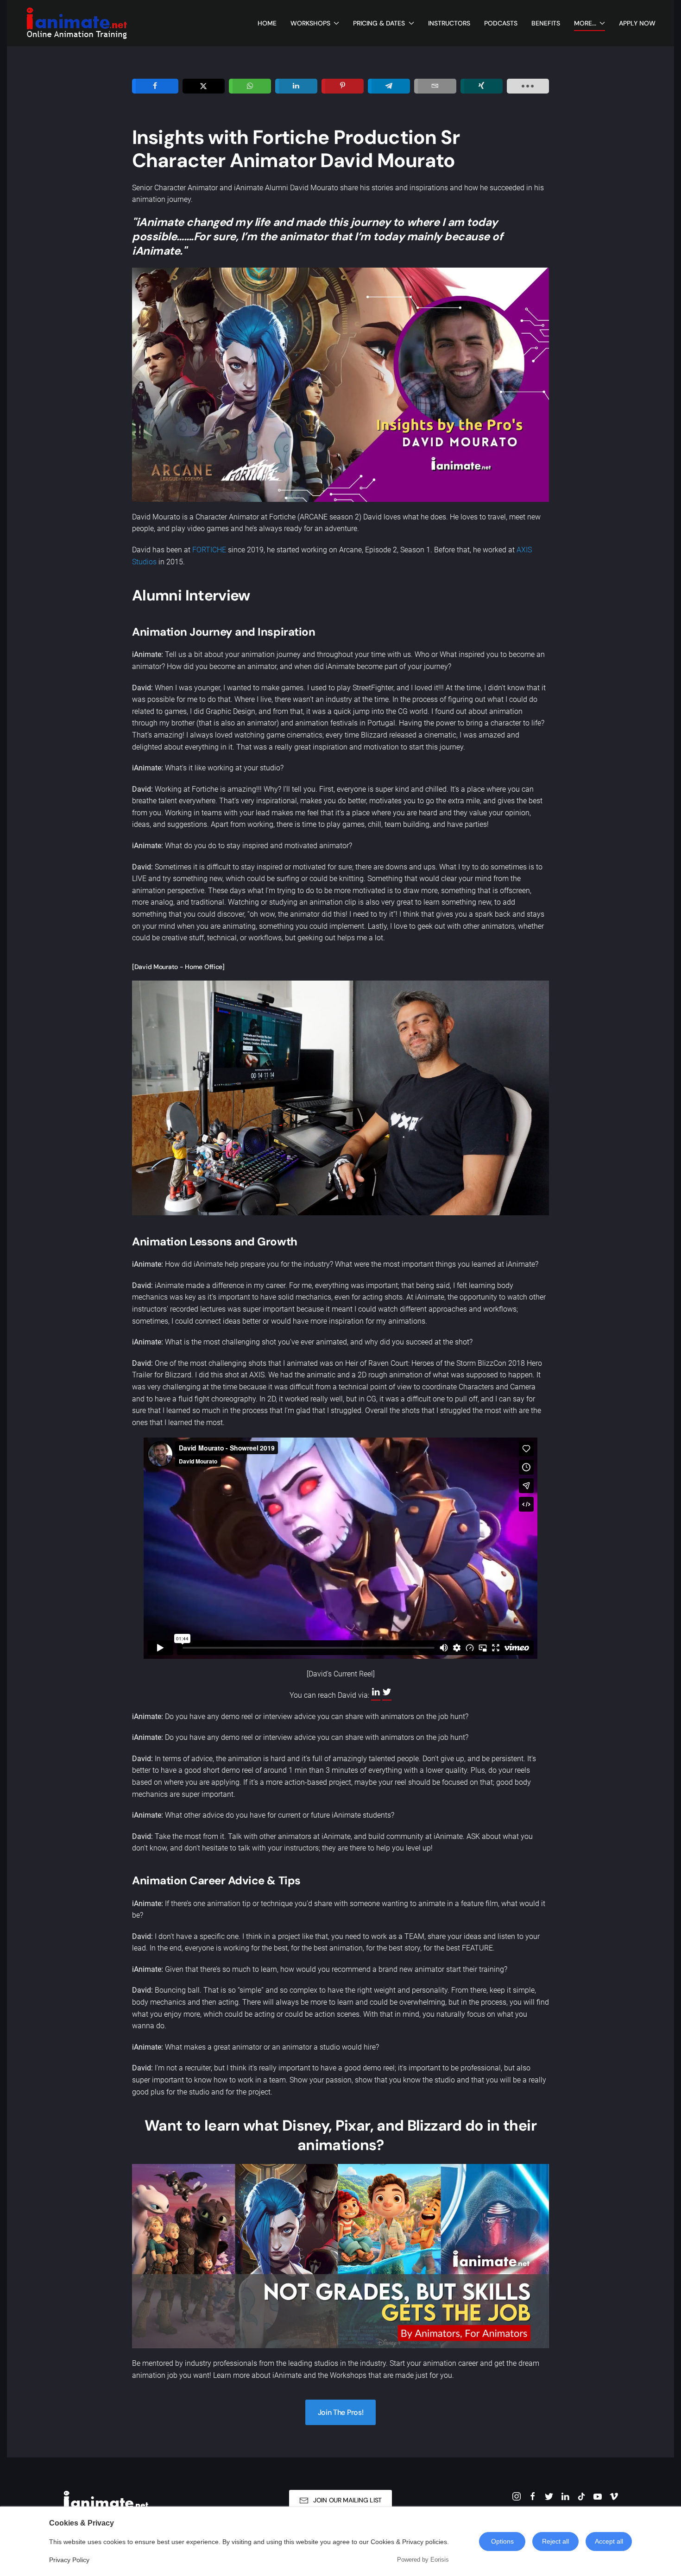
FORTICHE (209, 550)
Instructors (449, 23)
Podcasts (501, 23)
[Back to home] (76, 23)
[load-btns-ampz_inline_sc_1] (528, 86)
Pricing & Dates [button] (379, 23)
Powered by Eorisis (423, 2560)
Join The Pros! (341, 2412)
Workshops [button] (310, 23)
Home (267, 23)
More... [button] (585, 23)
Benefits (546, 23)
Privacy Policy (69, 2560)
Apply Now (637, 23)
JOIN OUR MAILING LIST (347, 2500)
